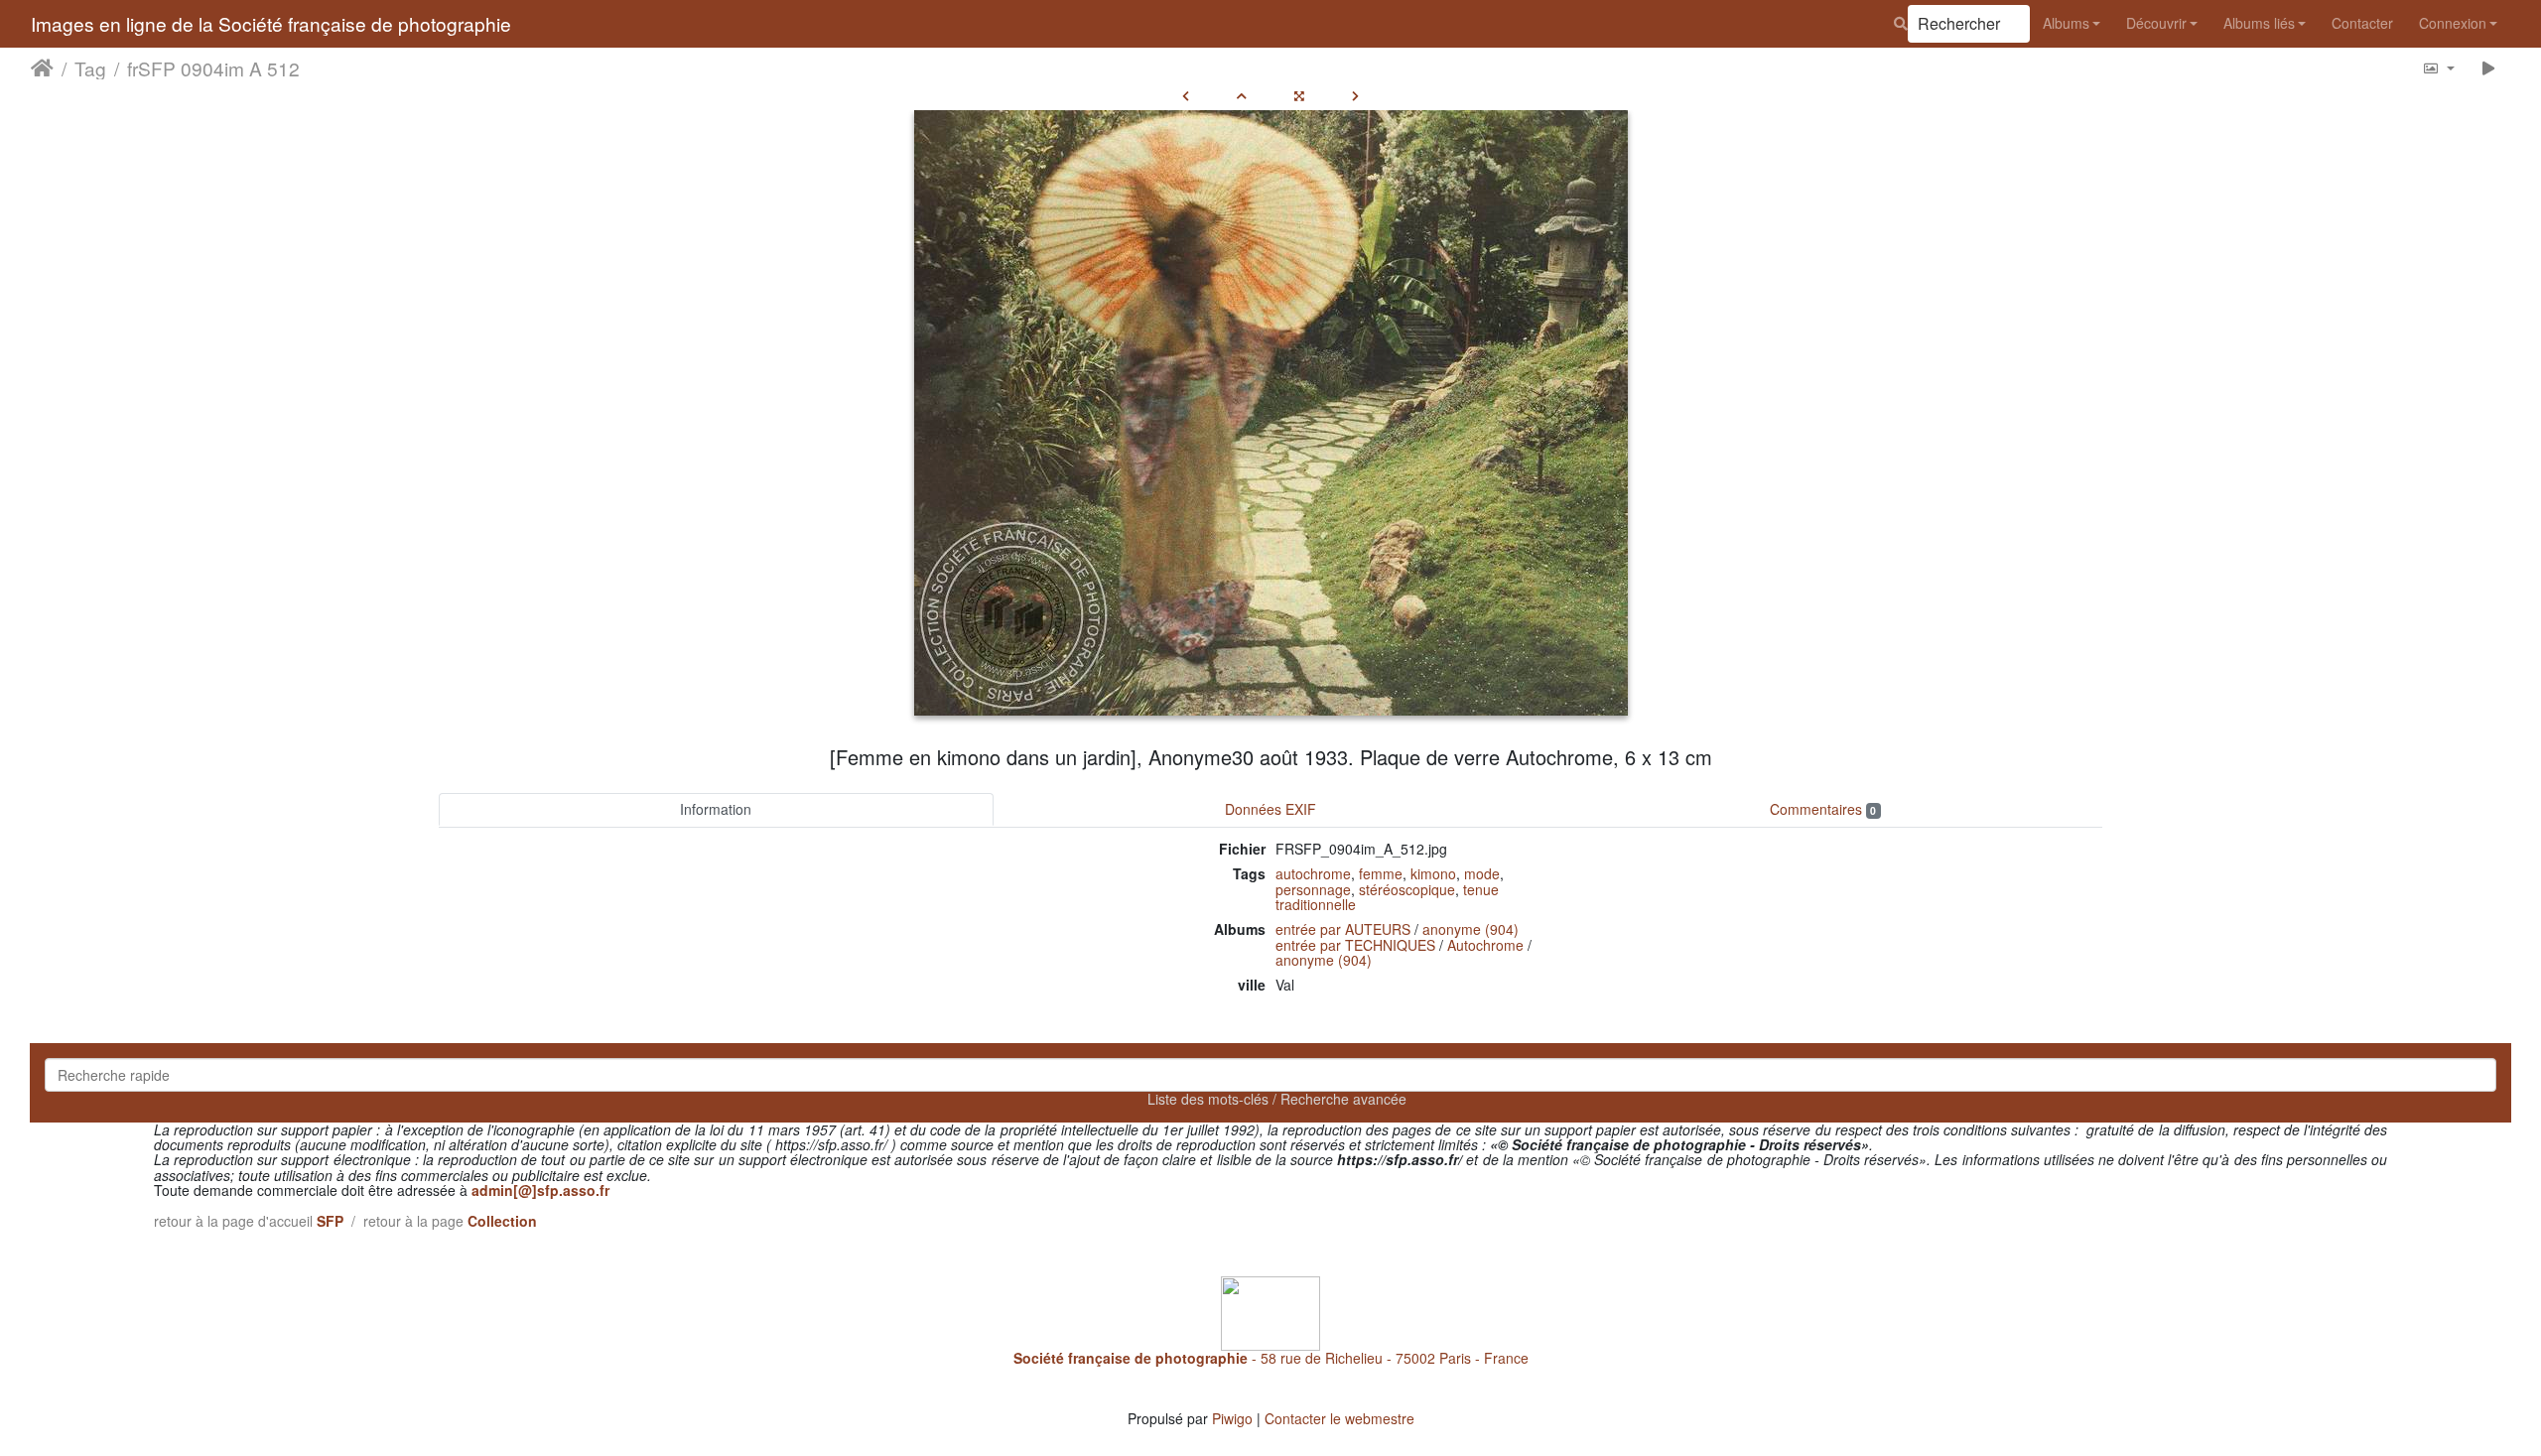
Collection (502, 1221)
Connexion (2453, 23)
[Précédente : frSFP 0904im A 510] (1186, 95)
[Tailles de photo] (2438, 68)
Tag (90, 68)
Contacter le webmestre (1339, 1418)
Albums (2066, 23)
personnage (1313, 889)
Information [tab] (716, 809)
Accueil (42, 68)
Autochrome (1485, 945)
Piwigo (1232, 1418)
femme (1381, 873)
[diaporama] (2489, 68)
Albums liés (2259, 23)
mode (1482, 873)
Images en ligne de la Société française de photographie (271, 23)
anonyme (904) (1471, 929)
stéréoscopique (1407, 889)
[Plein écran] (1299, 95)
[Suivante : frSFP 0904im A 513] (1355, 95)
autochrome (1313, 873)
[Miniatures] (1242, 95)
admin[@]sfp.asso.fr (540, 1190)
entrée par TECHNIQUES (1355, 945)
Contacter (2362, 23)
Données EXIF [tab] (1270, 809)
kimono (1433, 873)
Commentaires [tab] (1823, 809)
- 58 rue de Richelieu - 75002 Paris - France (1271, 1358)
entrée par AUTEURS (1343, 929)
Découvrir (2156, 23)
